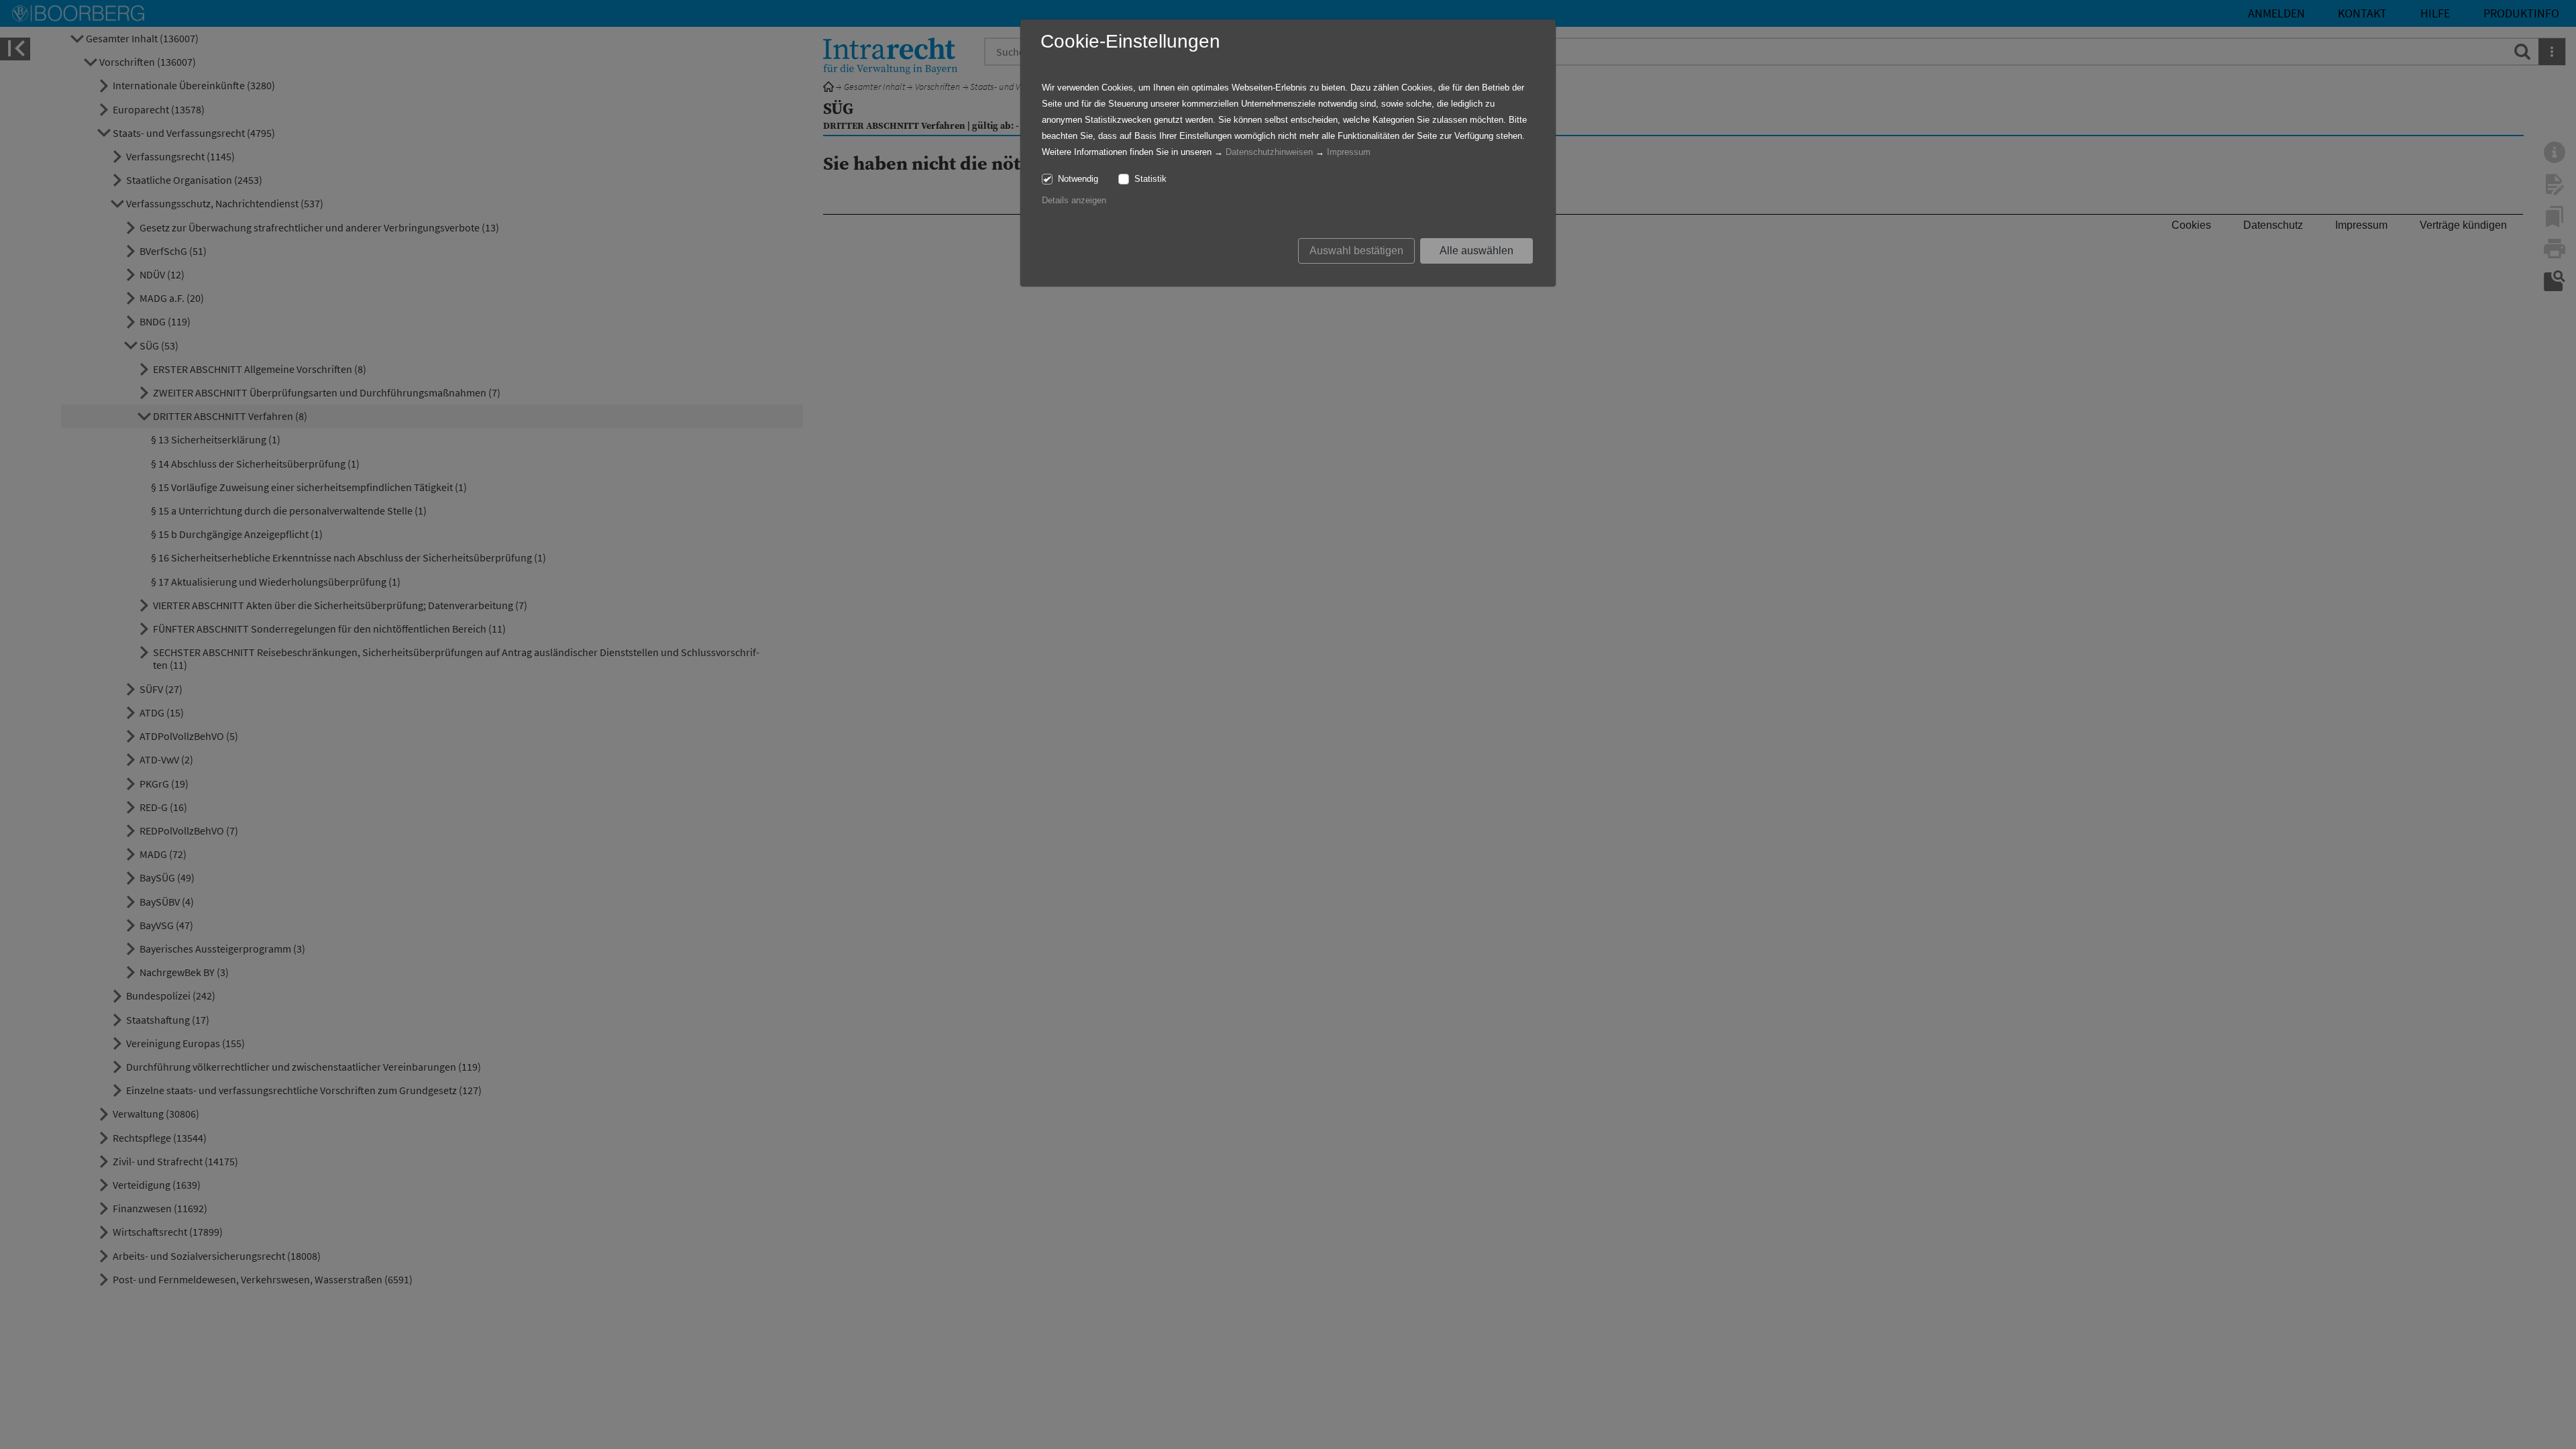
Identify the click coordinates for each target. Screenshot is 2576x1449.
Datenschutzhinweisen (1269, 152)
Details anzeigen (1074, 200)
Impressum (1349, 152)
